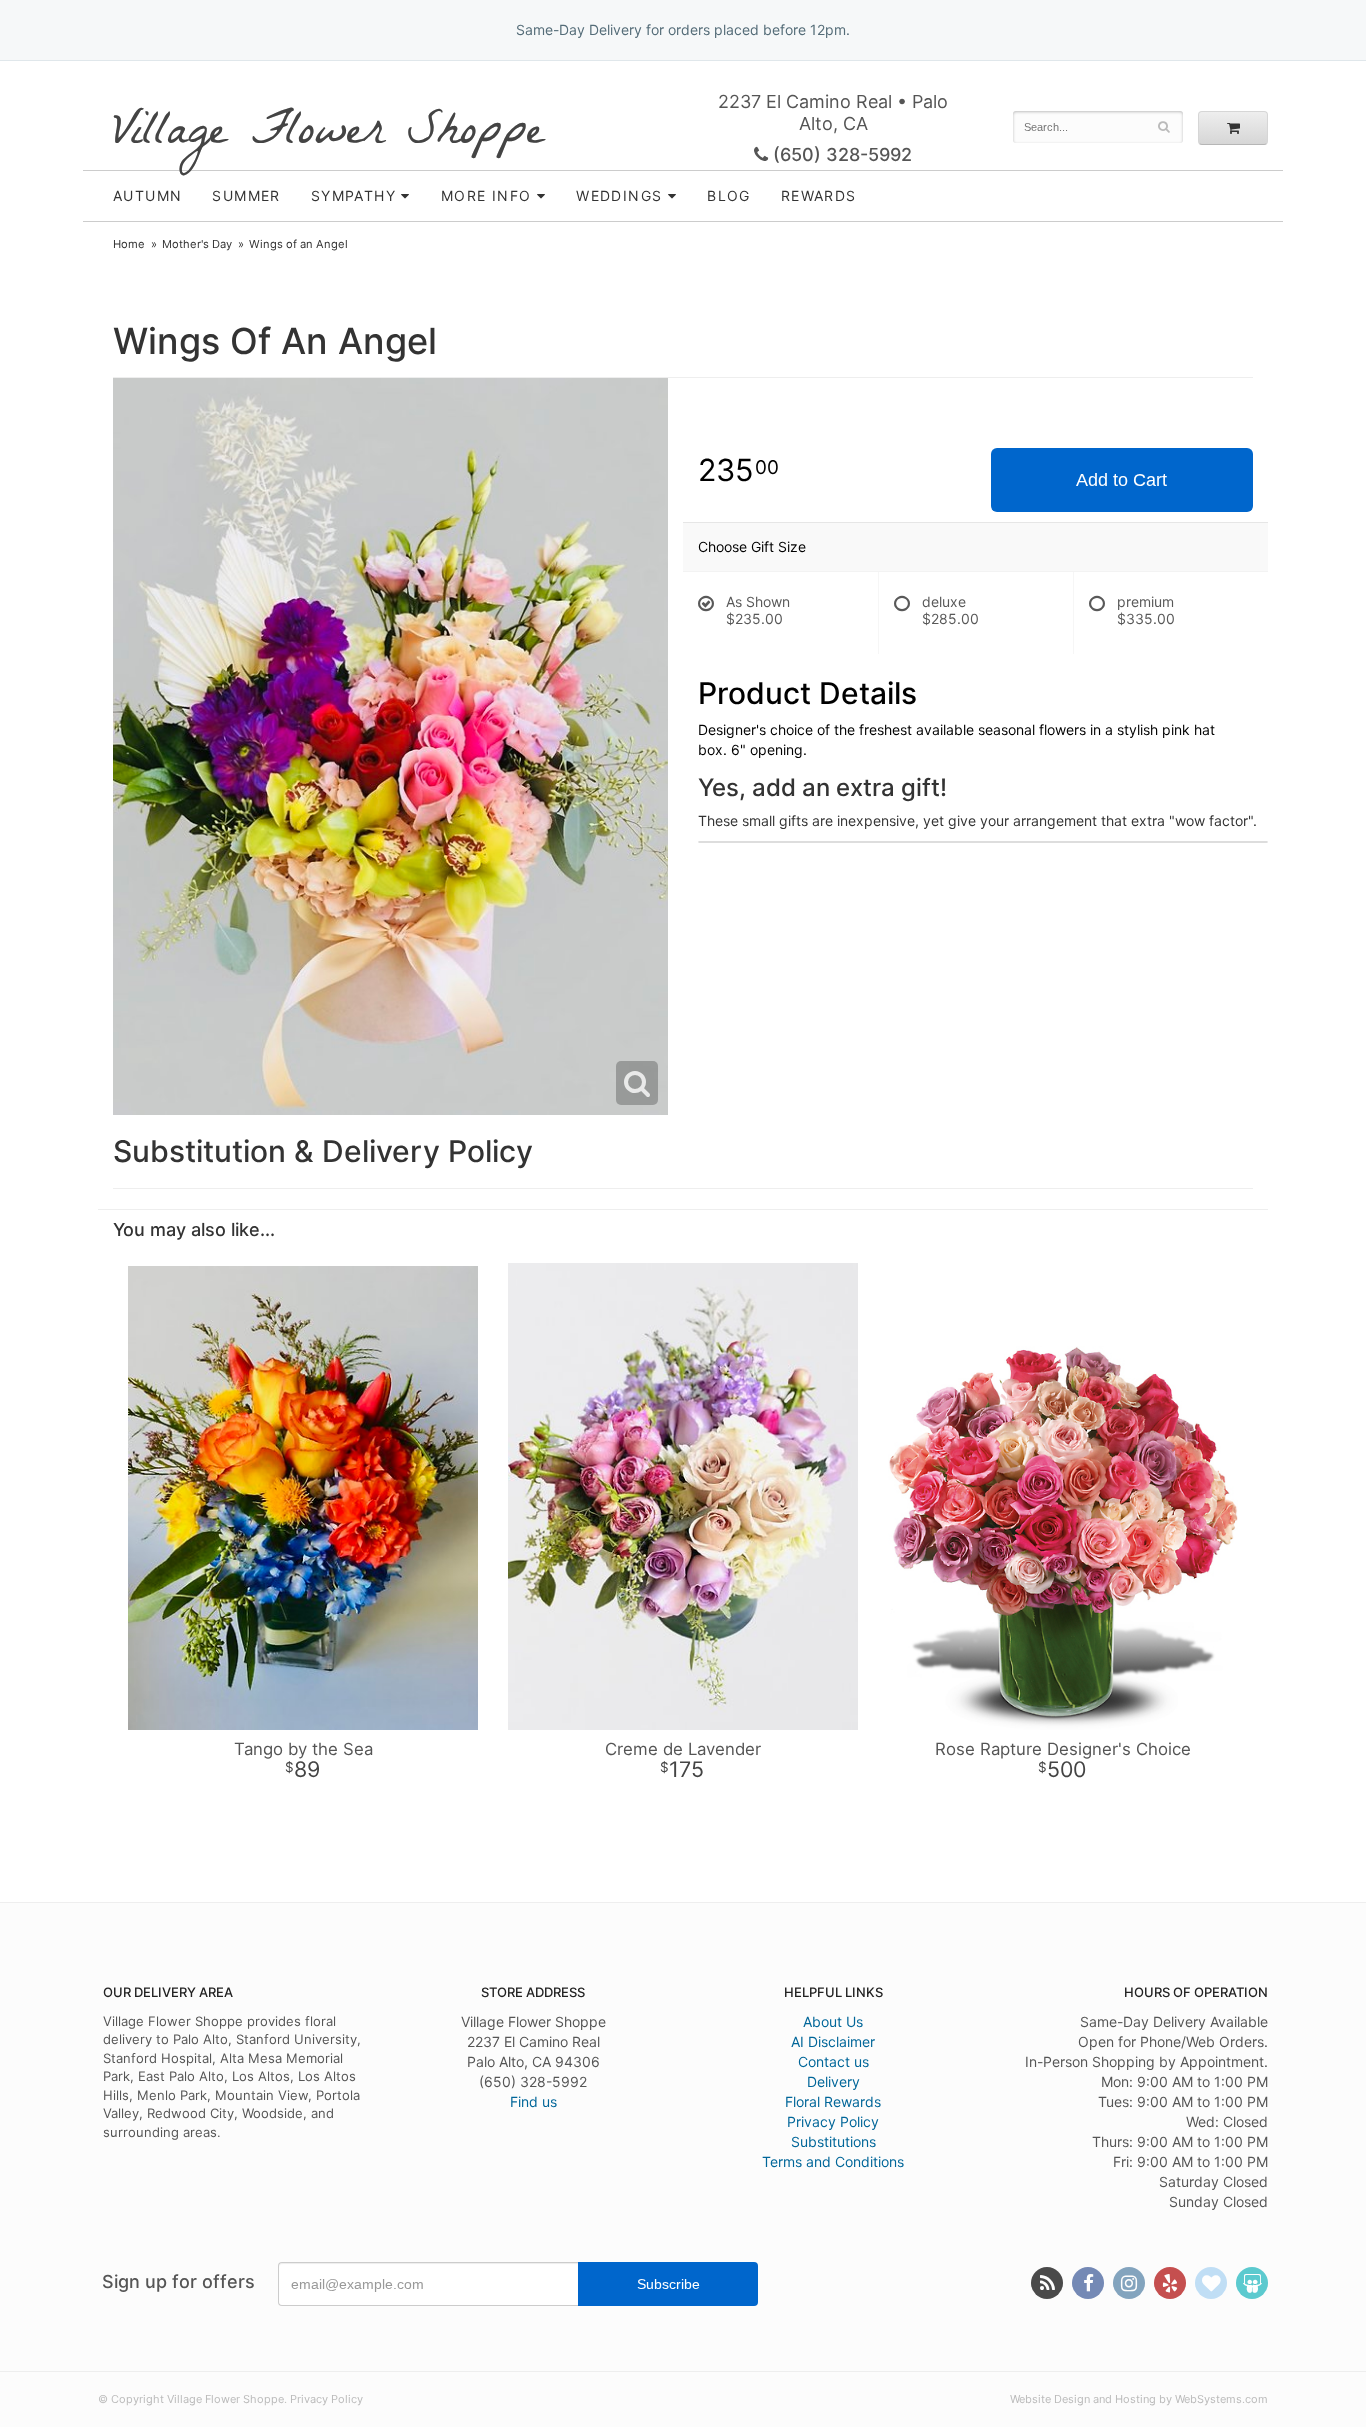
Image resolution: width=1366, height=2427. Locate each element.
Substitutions (833, 2141)
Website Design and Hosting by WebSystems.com (1139, 2399)
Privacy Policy (833, 2121)
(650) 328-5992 (840, 154)
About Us (833, 2021)
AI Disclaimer (833, 2041)
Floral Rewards (833, 2101)
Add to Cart (1121, 480)
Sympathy (353, 195)
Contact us (833, 2061)
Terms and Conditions (833, 2161)
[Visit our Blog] (1047, 2283)
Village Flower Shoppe (328, 133)
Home (129, 244)
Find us (533, 2101)
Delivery (833, 2081)
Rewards (819, 195)
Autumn (147, 195)
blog (729, 195)
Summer (246, 195)
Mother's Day (197, 244)
